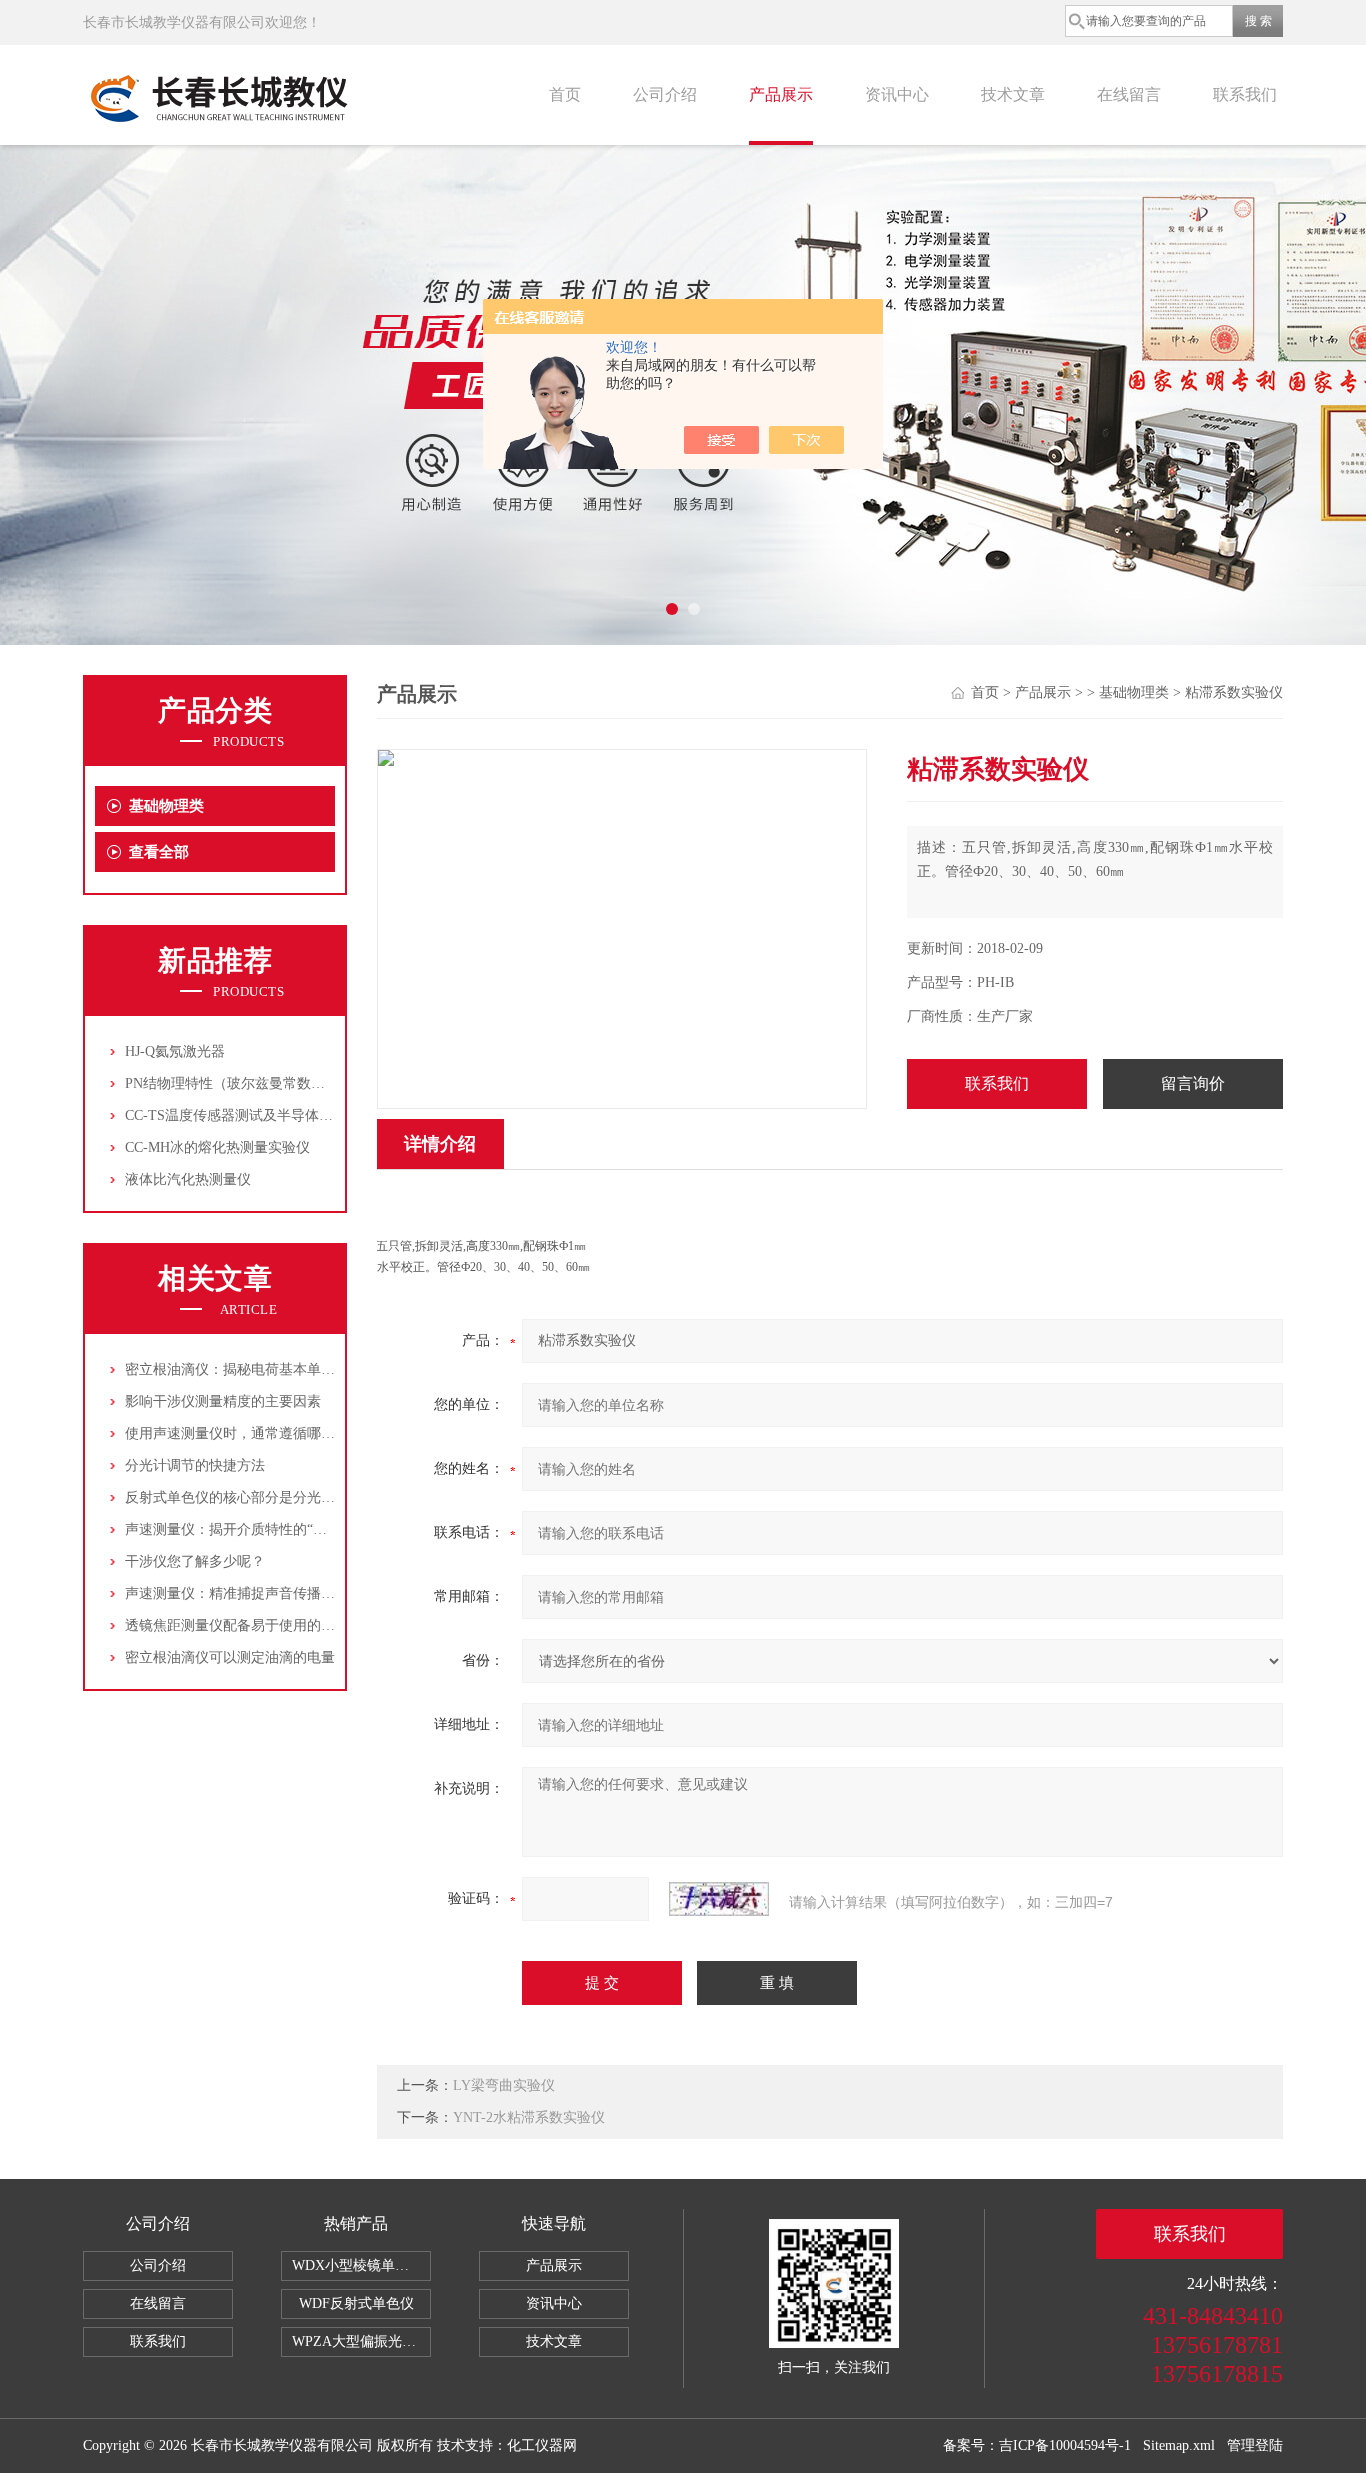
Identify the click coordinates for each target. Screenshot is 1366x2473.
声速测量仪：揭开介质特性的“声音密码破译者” (271, 1529)
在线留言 (1129, 94)
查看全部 (159, 852)
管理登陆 (1255, 2445)
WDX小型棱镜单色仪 (357, 2265)
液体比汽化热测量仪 (188, 1179)
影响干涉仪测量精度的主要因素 (223, 1401)
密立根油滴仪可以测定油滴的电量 (230, 1657)
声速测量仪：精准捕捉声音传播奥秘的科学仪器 (272, 1593)
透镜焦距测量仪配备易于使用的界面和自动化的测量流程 (300, 1625)
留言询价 (1193, 1083)
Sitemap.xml (1179, 2445)
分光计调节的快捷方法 (195, 1465)
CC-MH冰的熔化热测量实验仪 (217, 1147)
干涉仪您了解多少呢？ (195, 1561)
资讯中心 (897, 94)
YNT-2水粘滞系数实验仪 (529, 2117)
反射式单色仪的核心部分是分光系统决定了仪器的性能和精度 (314, 1497)
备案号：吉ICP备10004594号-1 (1037, 2445)
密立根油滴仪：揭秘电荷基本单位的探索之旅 (265, 1369)
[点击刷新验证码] (719, 1899)
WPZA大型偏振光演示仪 (361, 2341)
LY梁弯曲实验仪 (504, 2085)
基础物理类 (166, 806)
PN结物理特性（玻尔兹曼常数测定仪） (246, 1083)
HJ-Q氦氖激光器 (175, 1051)
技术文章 (1013, 94)
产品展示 (781, 94)
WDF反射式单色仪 (356, 2303)
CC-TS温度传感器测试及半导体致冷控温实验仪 (271, 1115)
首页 (565, 94)
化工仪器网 (542, 2445)
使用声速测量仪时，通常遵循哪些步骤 (244, 1433)
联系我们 (1245, 94)
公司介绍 (665, 94)
